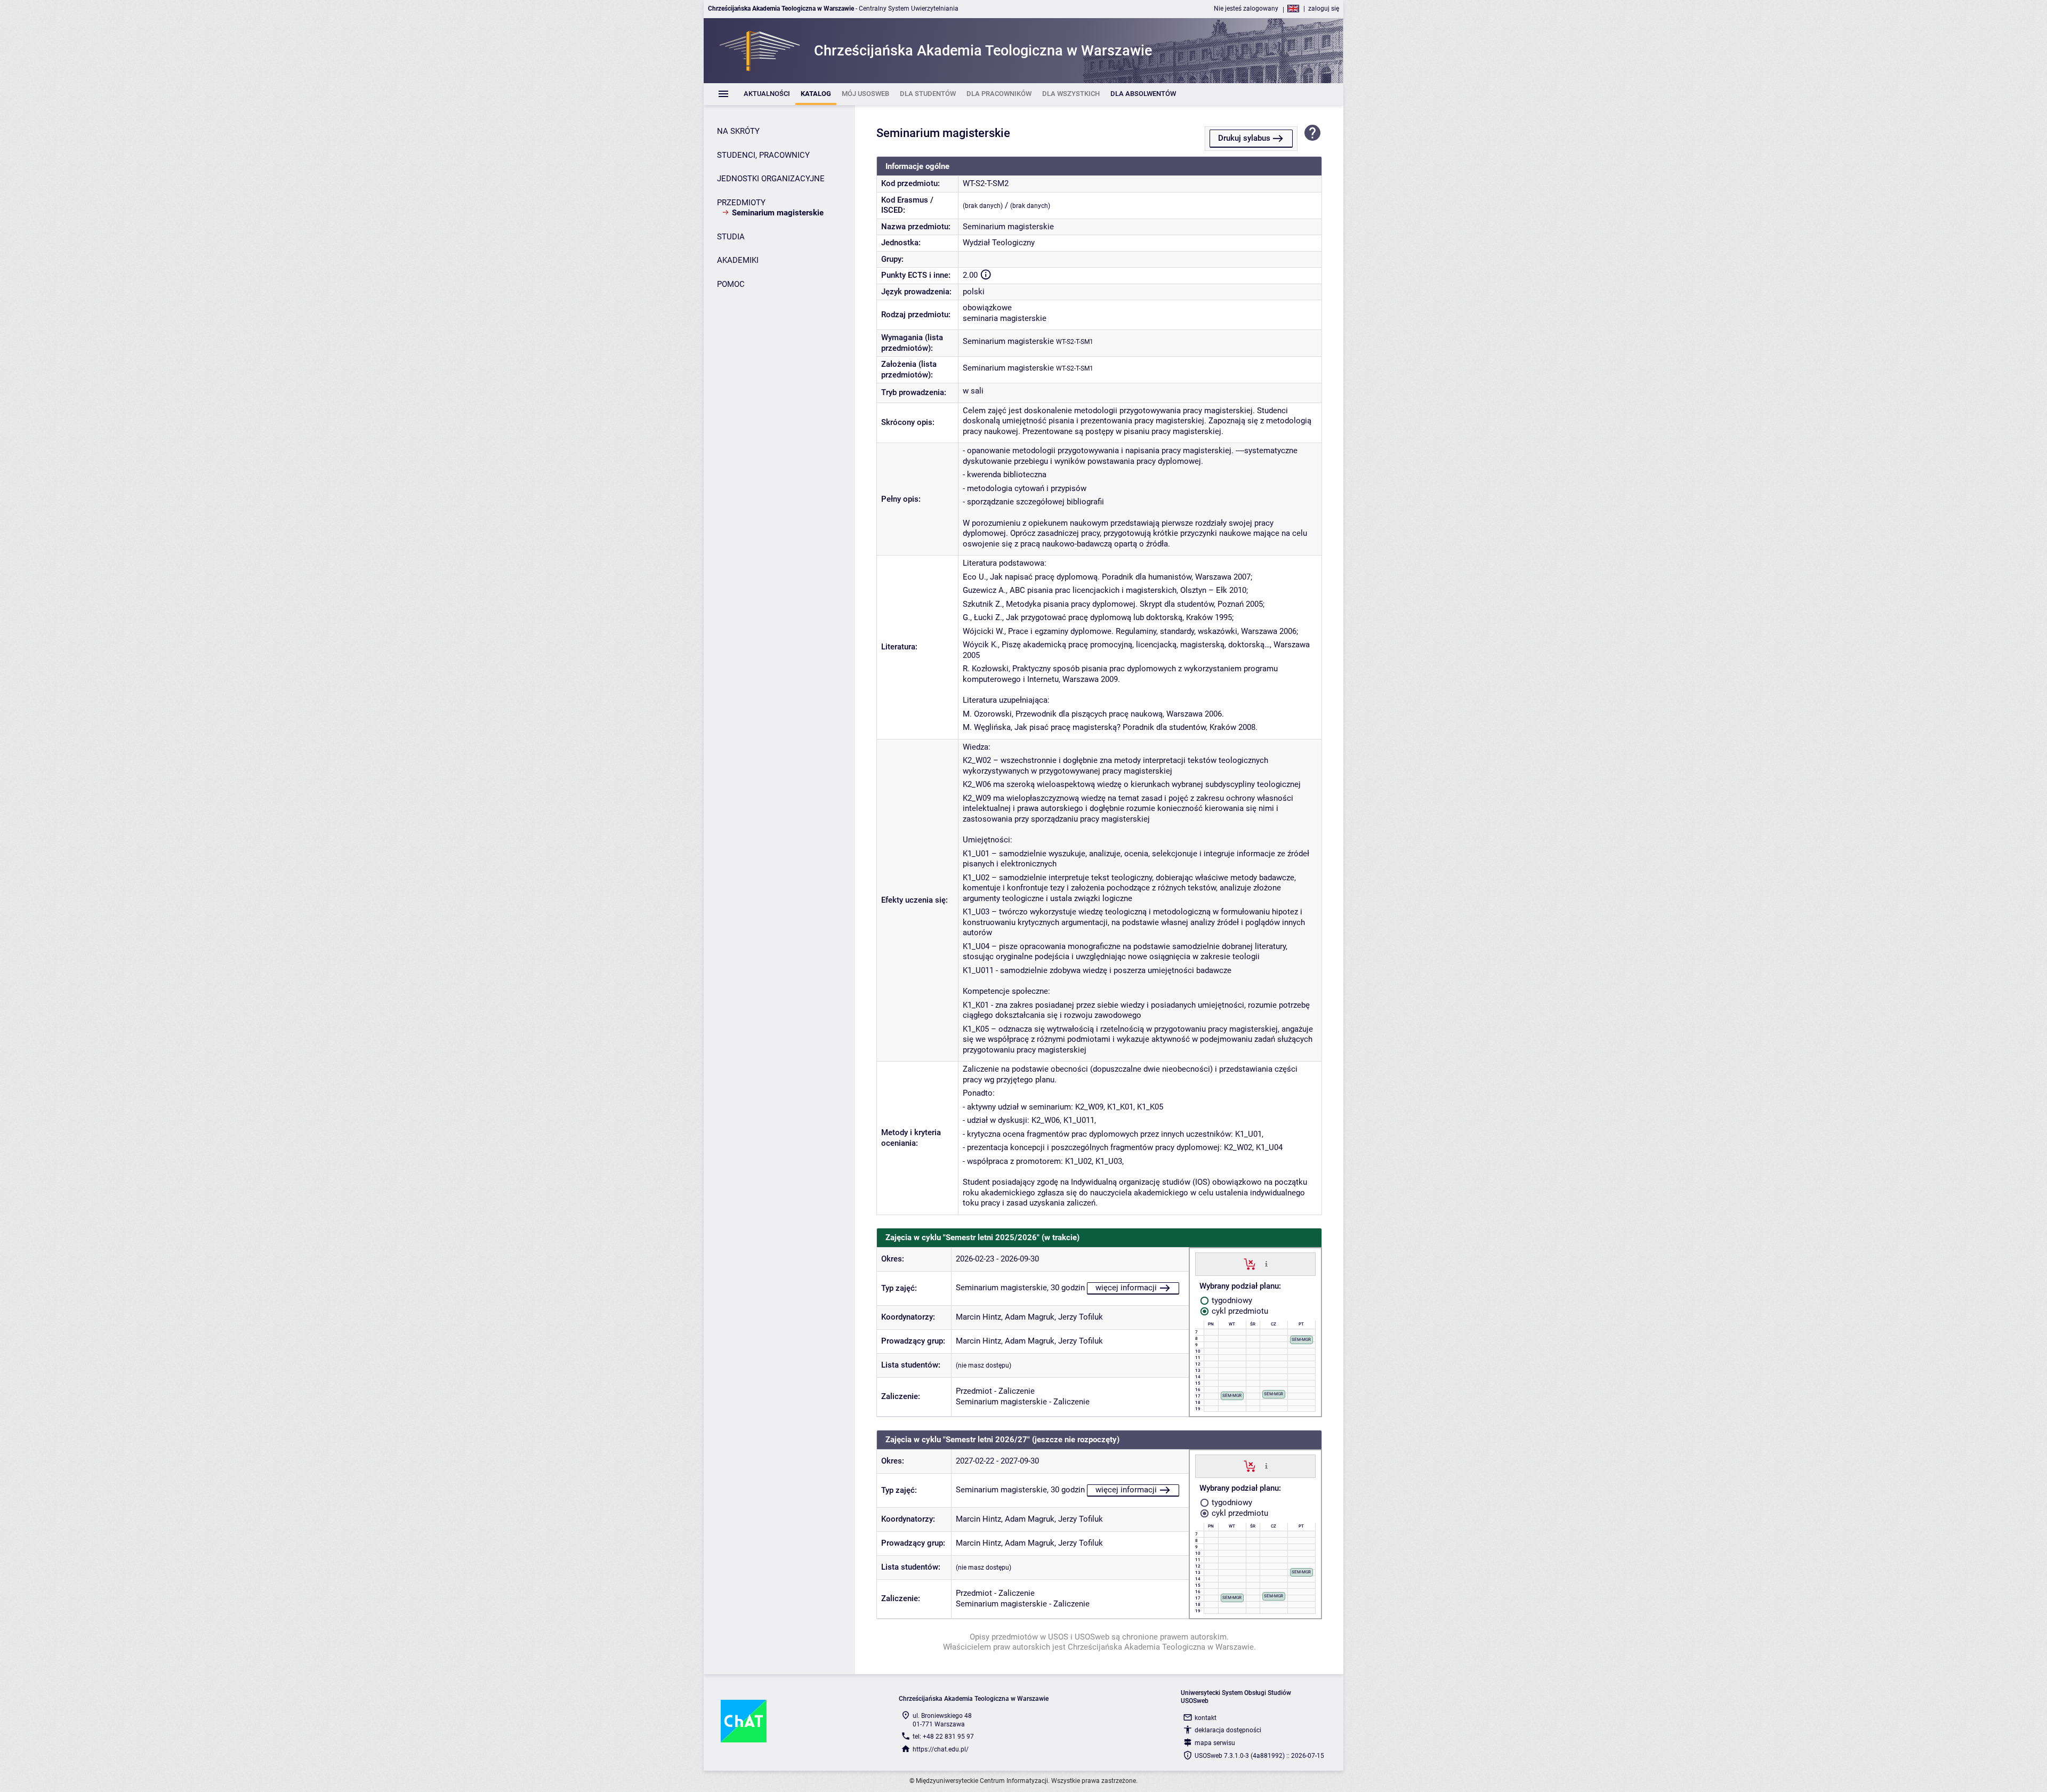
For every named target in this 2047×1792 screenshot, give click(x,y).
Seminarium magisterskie (1008, 341)
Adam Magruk (1030, 1317)
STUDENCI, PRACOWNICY (763, 155)
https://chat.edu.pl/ (941, 1749)
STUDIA (731, 237)
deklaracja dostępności (1228, 1730)
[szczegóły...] (1266, 1264)
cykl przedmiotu (1239, 1311)
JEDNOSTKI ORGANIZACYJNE (771, 179)
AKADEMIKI (738, 260)
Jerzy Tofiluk (1081, 1317)
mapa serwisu (1215, 1743)
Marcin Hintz (978, 1317)
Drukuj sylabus (1244, 138)
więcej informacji (1126, 1288)
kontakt (1206, 1718)
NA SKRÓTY (738, 131)
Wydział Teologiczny (999, 243)
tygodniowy (1231, 1300)
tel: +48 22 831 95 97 (943, 1737)
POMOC (731, 284)
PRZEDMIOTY (741, 203)
